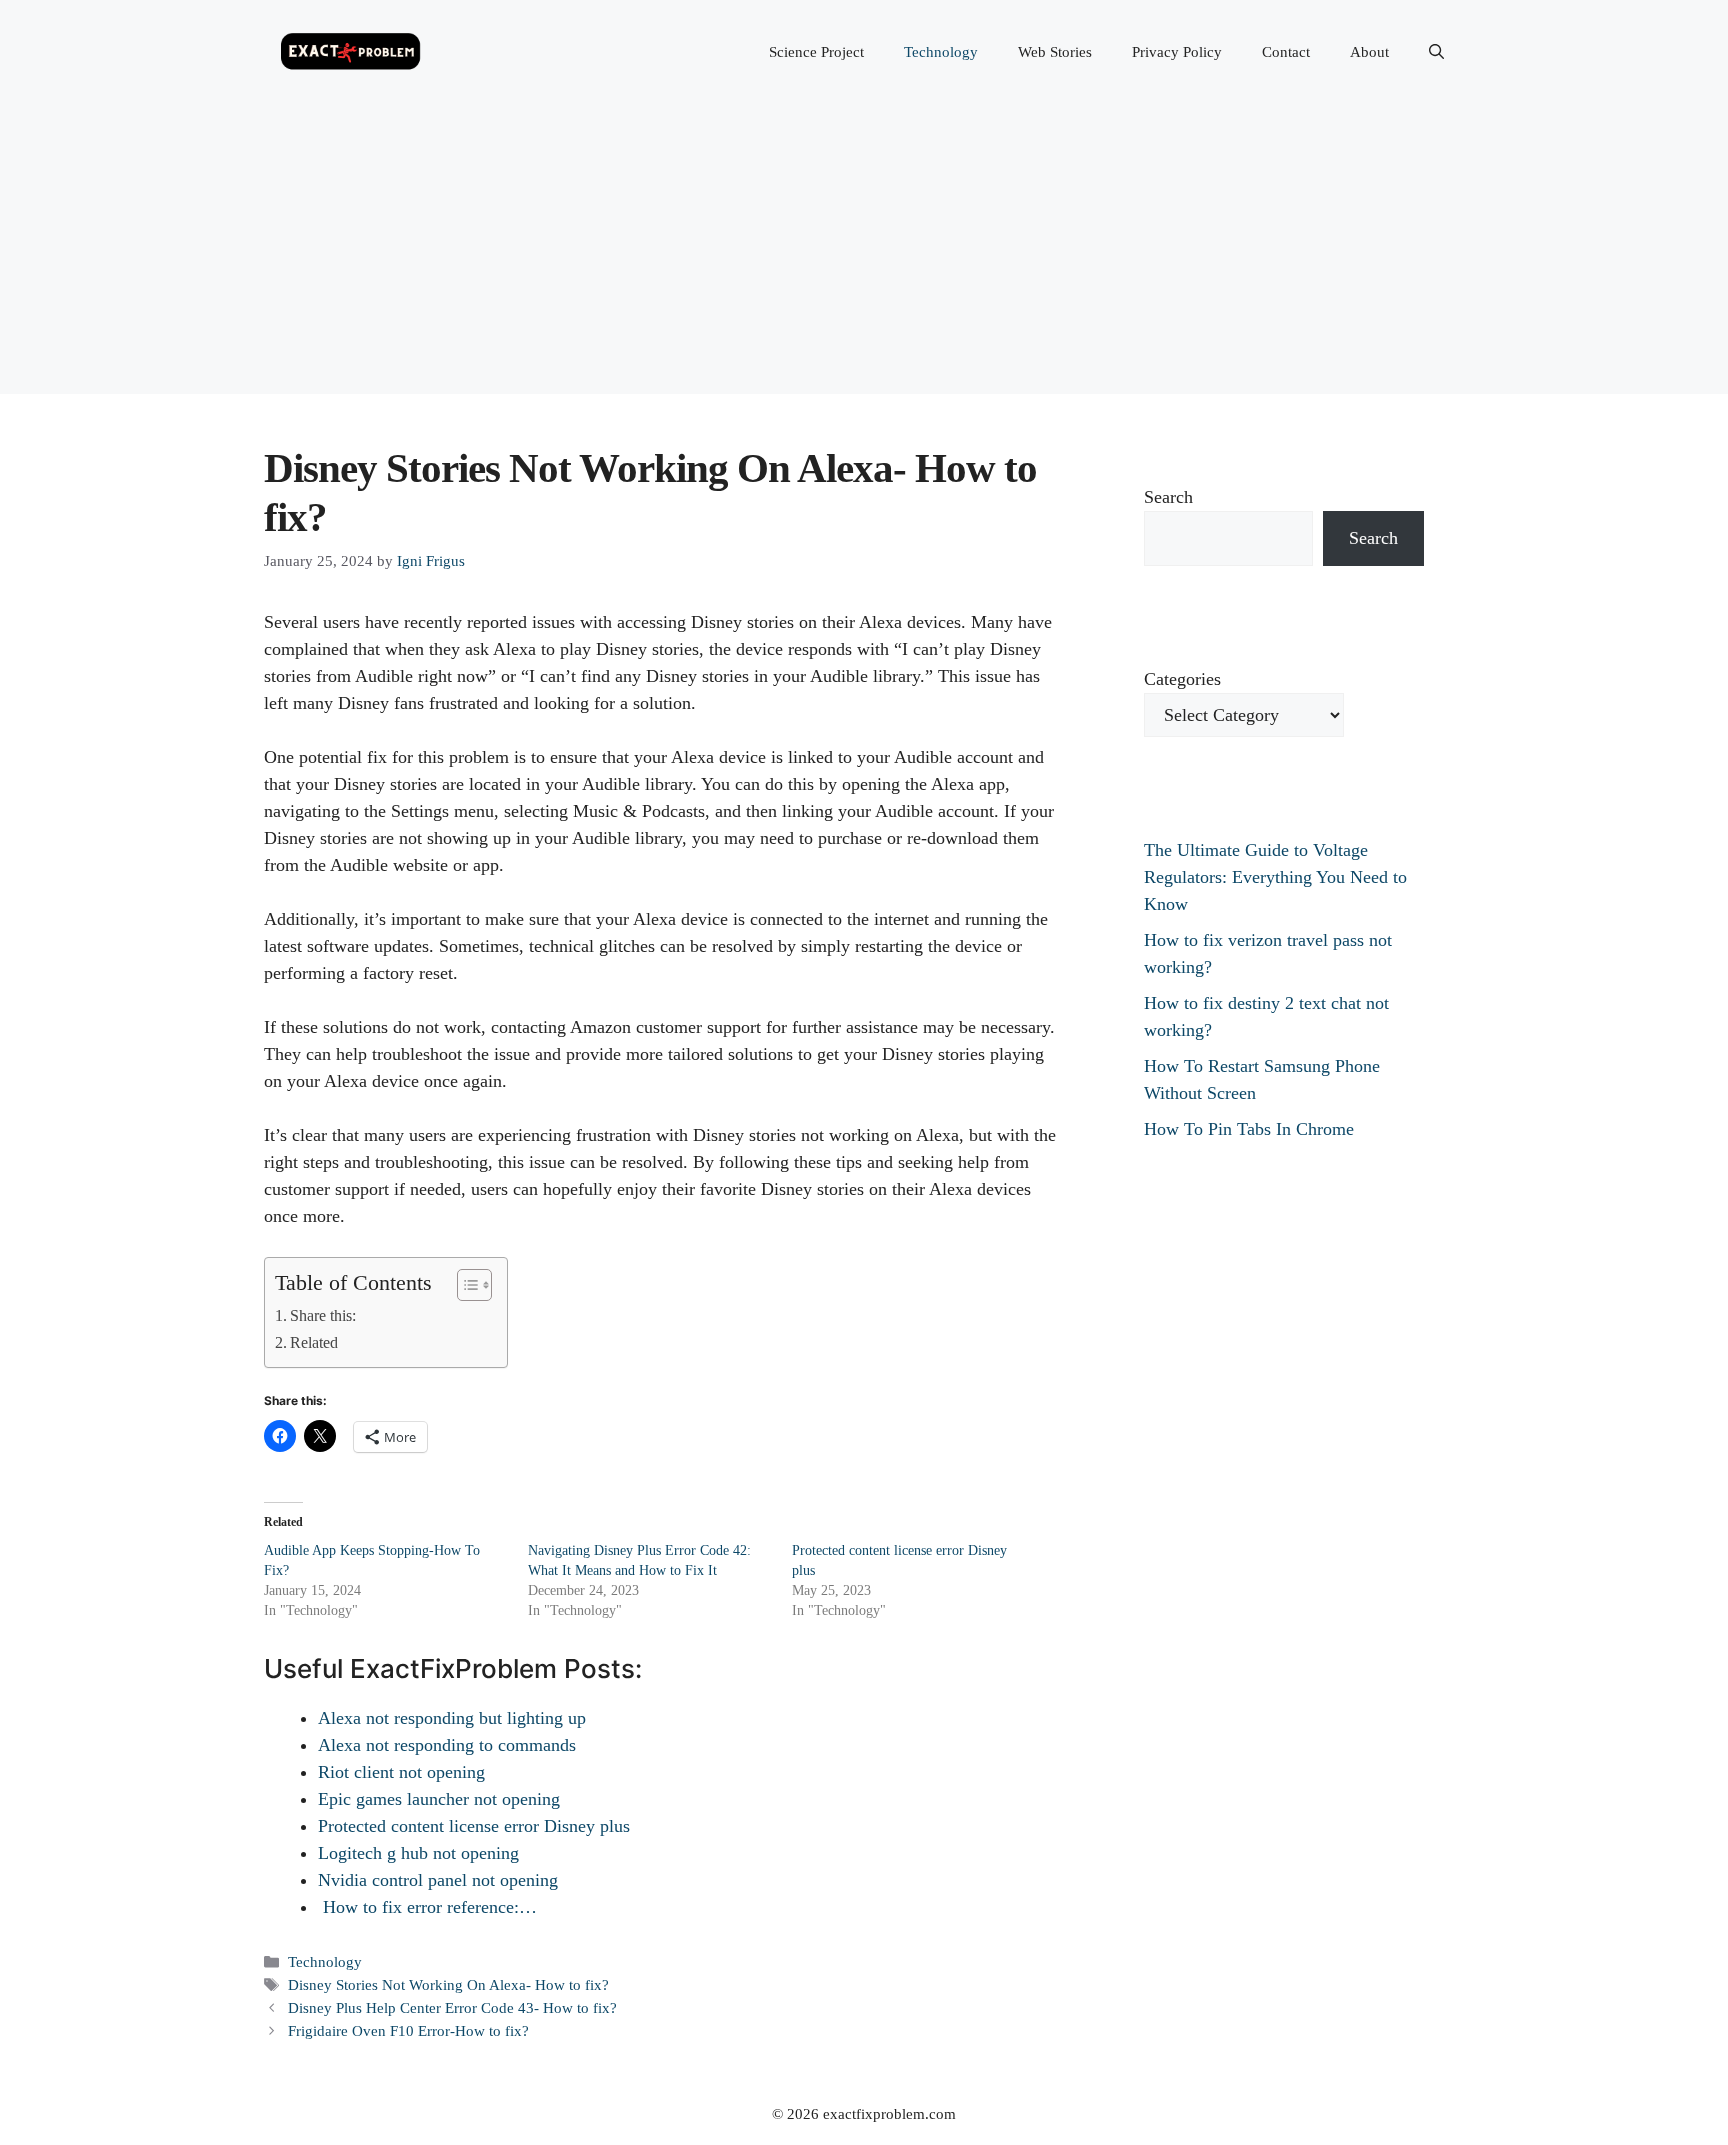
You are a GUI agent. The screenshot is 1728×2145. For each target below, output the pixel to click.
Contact (1286, 52)
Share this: (323, 1316)
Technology (941, 52)
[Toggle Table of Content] (464, 1285)
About (1369, 52)
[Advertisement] (864, 254)
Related (314, 1343)
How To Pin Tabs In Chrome (1249, 1129)
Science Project (816, 52)
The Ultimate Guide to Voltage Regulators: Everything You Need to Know (1275, 877)
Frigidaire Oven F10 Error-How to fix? (408, 2030)
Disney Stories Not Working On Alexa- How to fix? (448, 1984)
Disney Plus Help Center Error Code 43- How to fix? (452, 2007)
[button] (1436, 52)
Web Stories (1055, 52)
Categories (1182, 679)
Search (1168, 497)
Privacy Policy (1177, 52)
